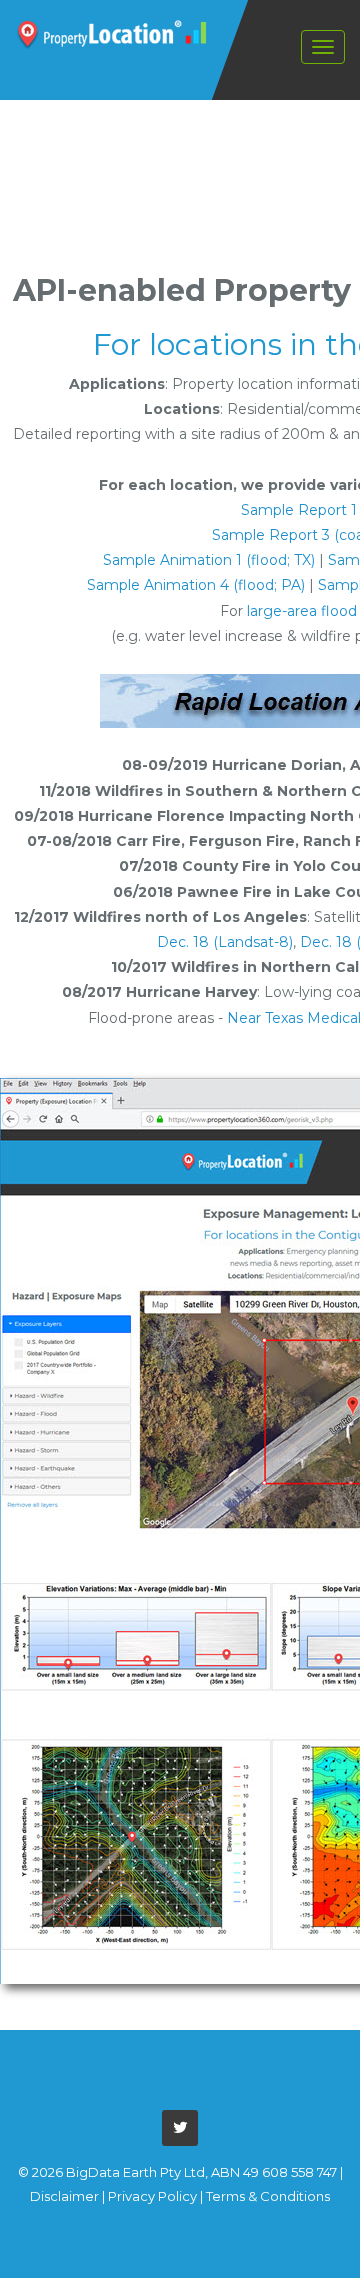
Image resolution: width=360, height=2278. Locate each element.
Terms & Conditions (268, 2196)
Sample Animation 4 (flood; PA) (196, 585)
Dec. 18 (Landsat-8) (225, 942)
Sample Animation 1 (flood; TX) (209, 560)
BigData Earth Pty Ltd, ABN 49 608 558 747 (201, 2172)
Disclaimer (64, 2196)
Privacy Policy (152, 2196)
